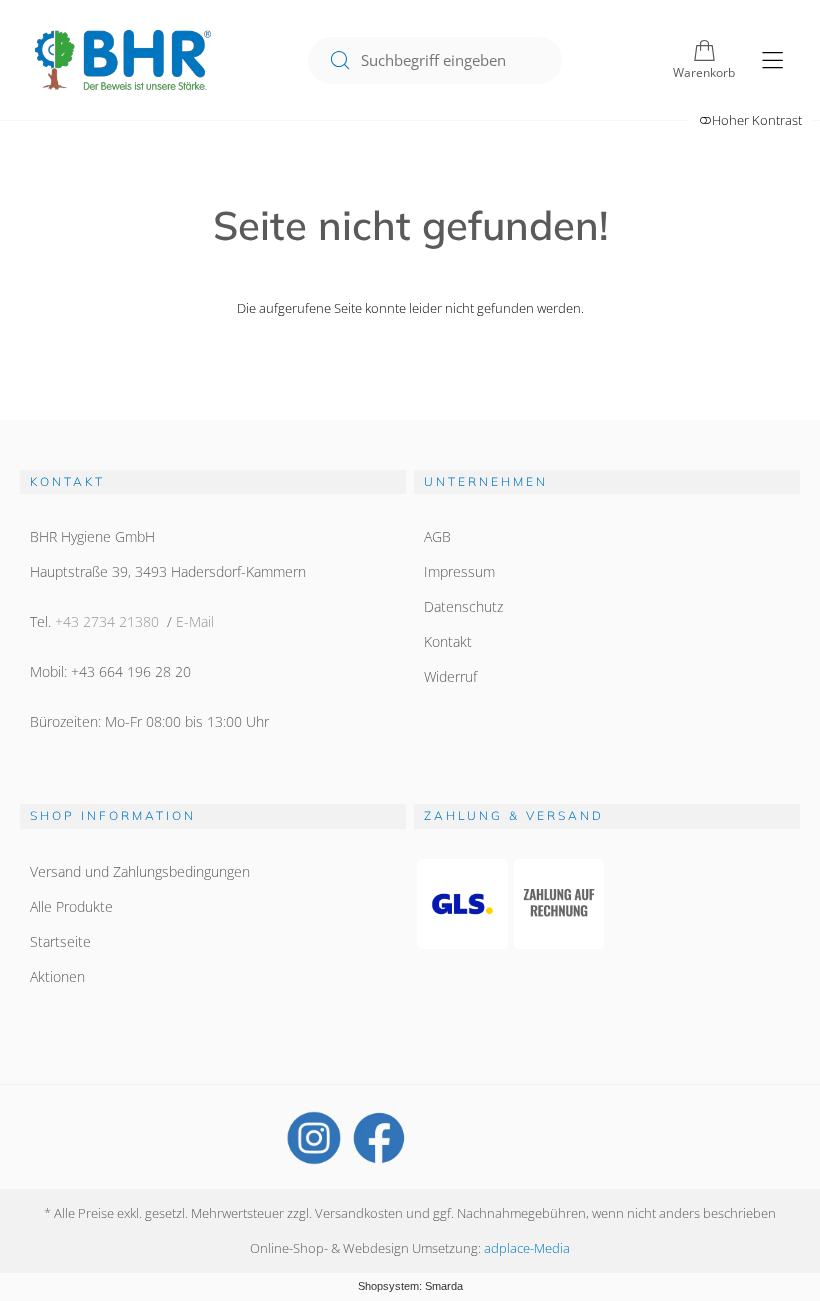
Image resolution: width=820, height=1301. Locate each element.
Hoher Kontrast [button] (757, 120)
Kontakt (448, 641)
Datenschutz (463, 606)
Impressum (459, 571)
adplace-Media (527, 1248)
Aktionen (57, 976)
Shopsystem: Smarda (410, 1286)
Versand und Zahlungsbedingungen (140, 871)
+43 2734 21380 (107, 621)
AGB (437, 536)
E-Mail (195, 621)
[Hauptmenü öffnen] (772, 60)
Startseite (60, 941)
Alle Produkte (71, 906)
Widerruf (450, 676)
